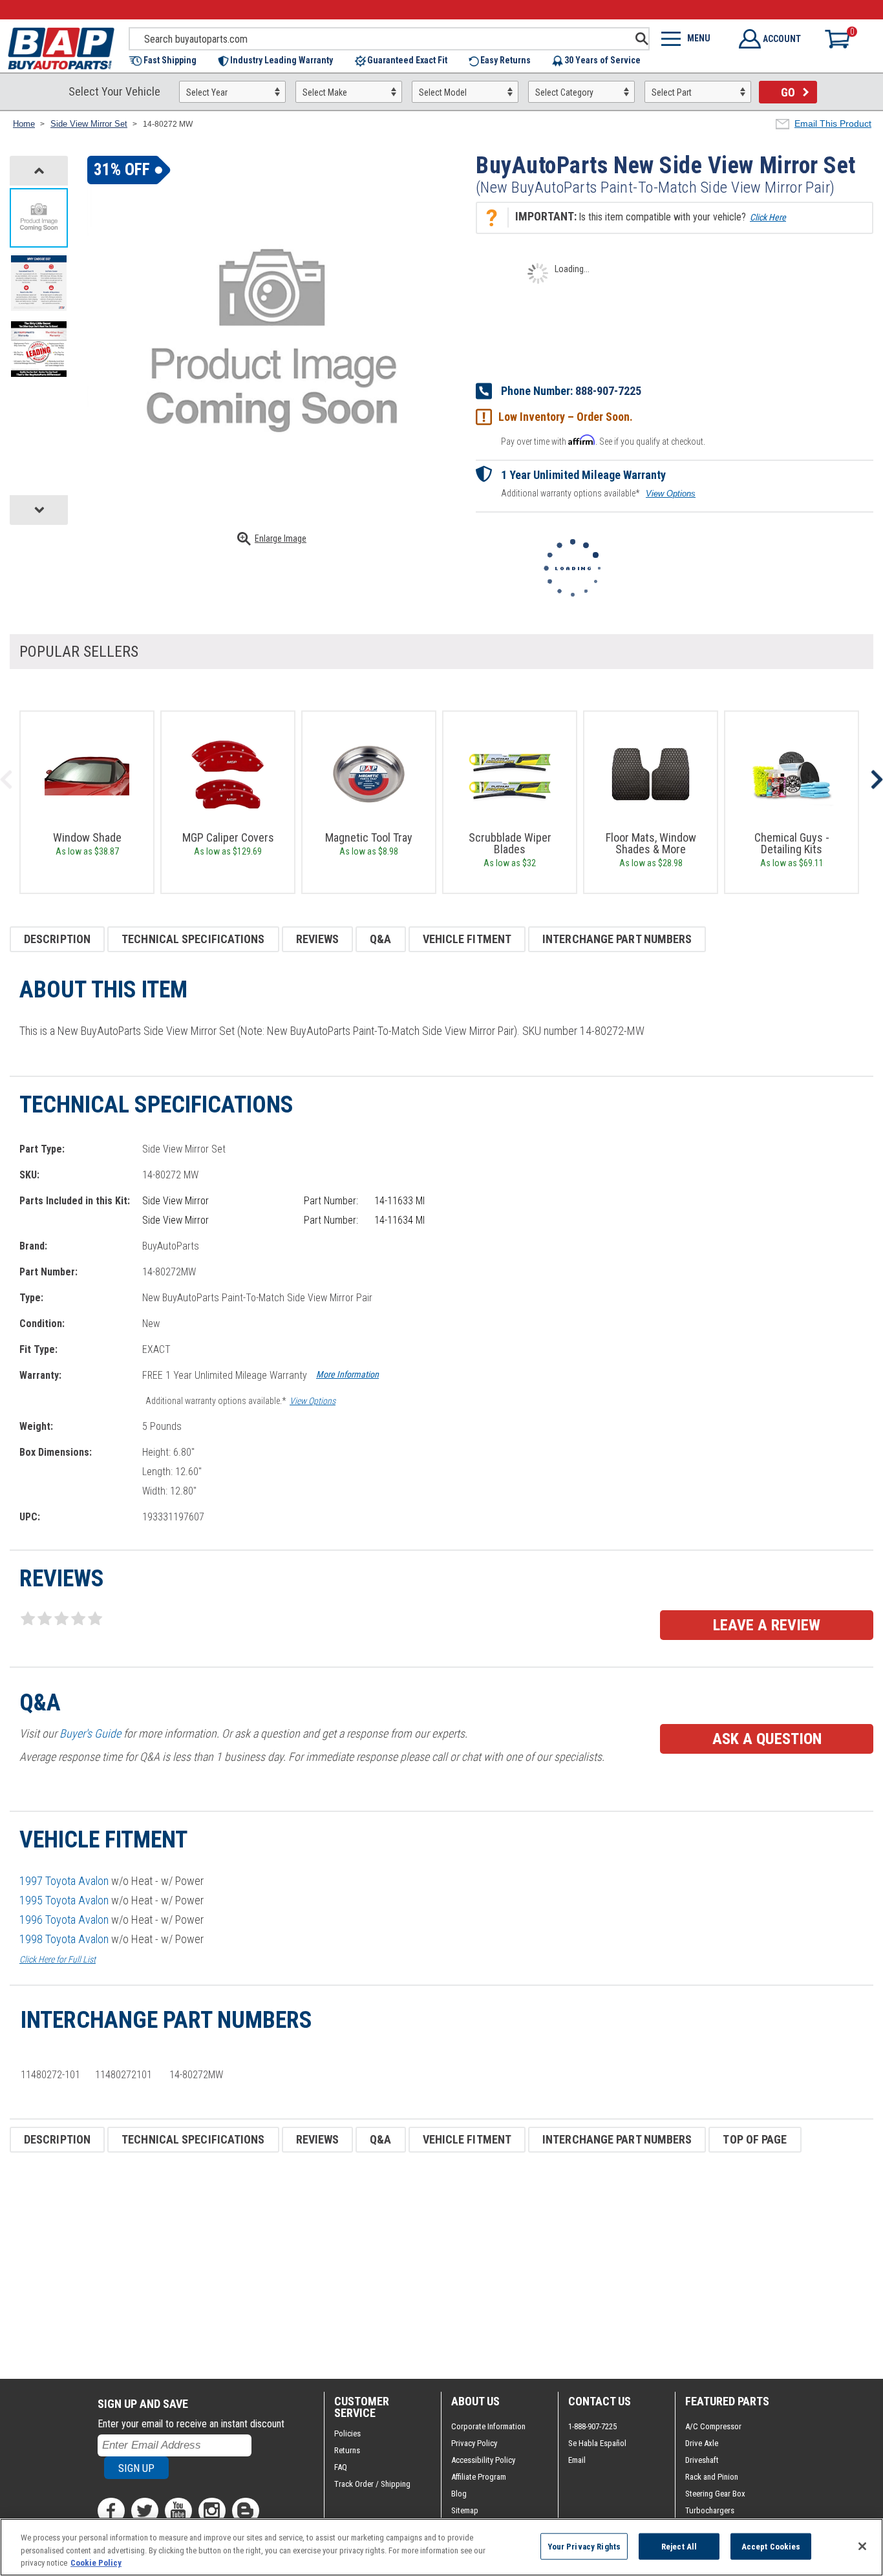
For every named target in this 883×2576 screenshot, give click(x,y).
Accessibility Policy (483, 2460)
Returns (347, 2450)
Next (877, 780)
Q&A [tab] (380, 939)
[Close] (862, 2546)
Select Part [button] (672, 92)
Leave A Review (767, 1625)
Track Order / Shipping (372, 2484)
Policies (347, 2433)
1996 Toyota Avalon (64, 1920)
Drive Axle (702, 2443)
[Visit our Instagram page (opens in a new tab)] (212, 2511)
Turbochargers (710, 2510)
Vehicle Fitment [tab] (467, 939)
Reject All (679, 2546)
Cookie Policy (96, 2563)
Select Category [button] (564, 92)
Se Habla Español (597, 2443)
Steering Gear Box (715, 2494)
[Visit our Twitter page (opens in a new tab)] (145, 2511)
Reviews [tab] (318, 939)
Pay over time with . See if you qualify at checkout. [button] (603, 441)
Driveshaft (702, 2460)
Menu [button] (699, 38)
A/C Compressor (713, 2426)
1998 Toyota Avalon (64, 1939)
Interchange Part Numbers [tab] (617, 939)
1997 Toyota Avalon (64, 1881)
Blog (459, 2494)
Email (577, 2460)
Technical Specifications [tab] (193, 939)
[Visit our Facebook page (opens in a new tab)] (111, 2511)
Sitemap (465, 2510)
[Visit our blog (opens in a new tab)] (246, 2511)
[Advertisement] (398, 2266)
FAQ (341, 2467)
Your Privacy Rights (584, 2546)
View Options (671, 494)
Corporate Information (488, 2426)
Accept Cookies (771, 2546)
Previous (6, 780)
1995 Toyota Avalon (64, 1900)
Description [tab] (57, 939)
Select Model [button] (443, 92)
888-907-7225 (608, 391)
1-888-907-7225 (592, 2426)
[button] (169, 61)
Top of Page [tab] (755, 2139)
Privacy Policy (474, 2443)
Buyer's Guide (90, 1733)
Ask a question (767, 1739)
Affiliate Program (479, 2477)
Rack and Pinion (712, 2477)
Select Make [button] (325, 92)
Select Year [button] (207, 92)
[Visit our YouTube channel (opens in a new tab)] (178, 2511)
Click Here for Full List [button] (58, 1959)
